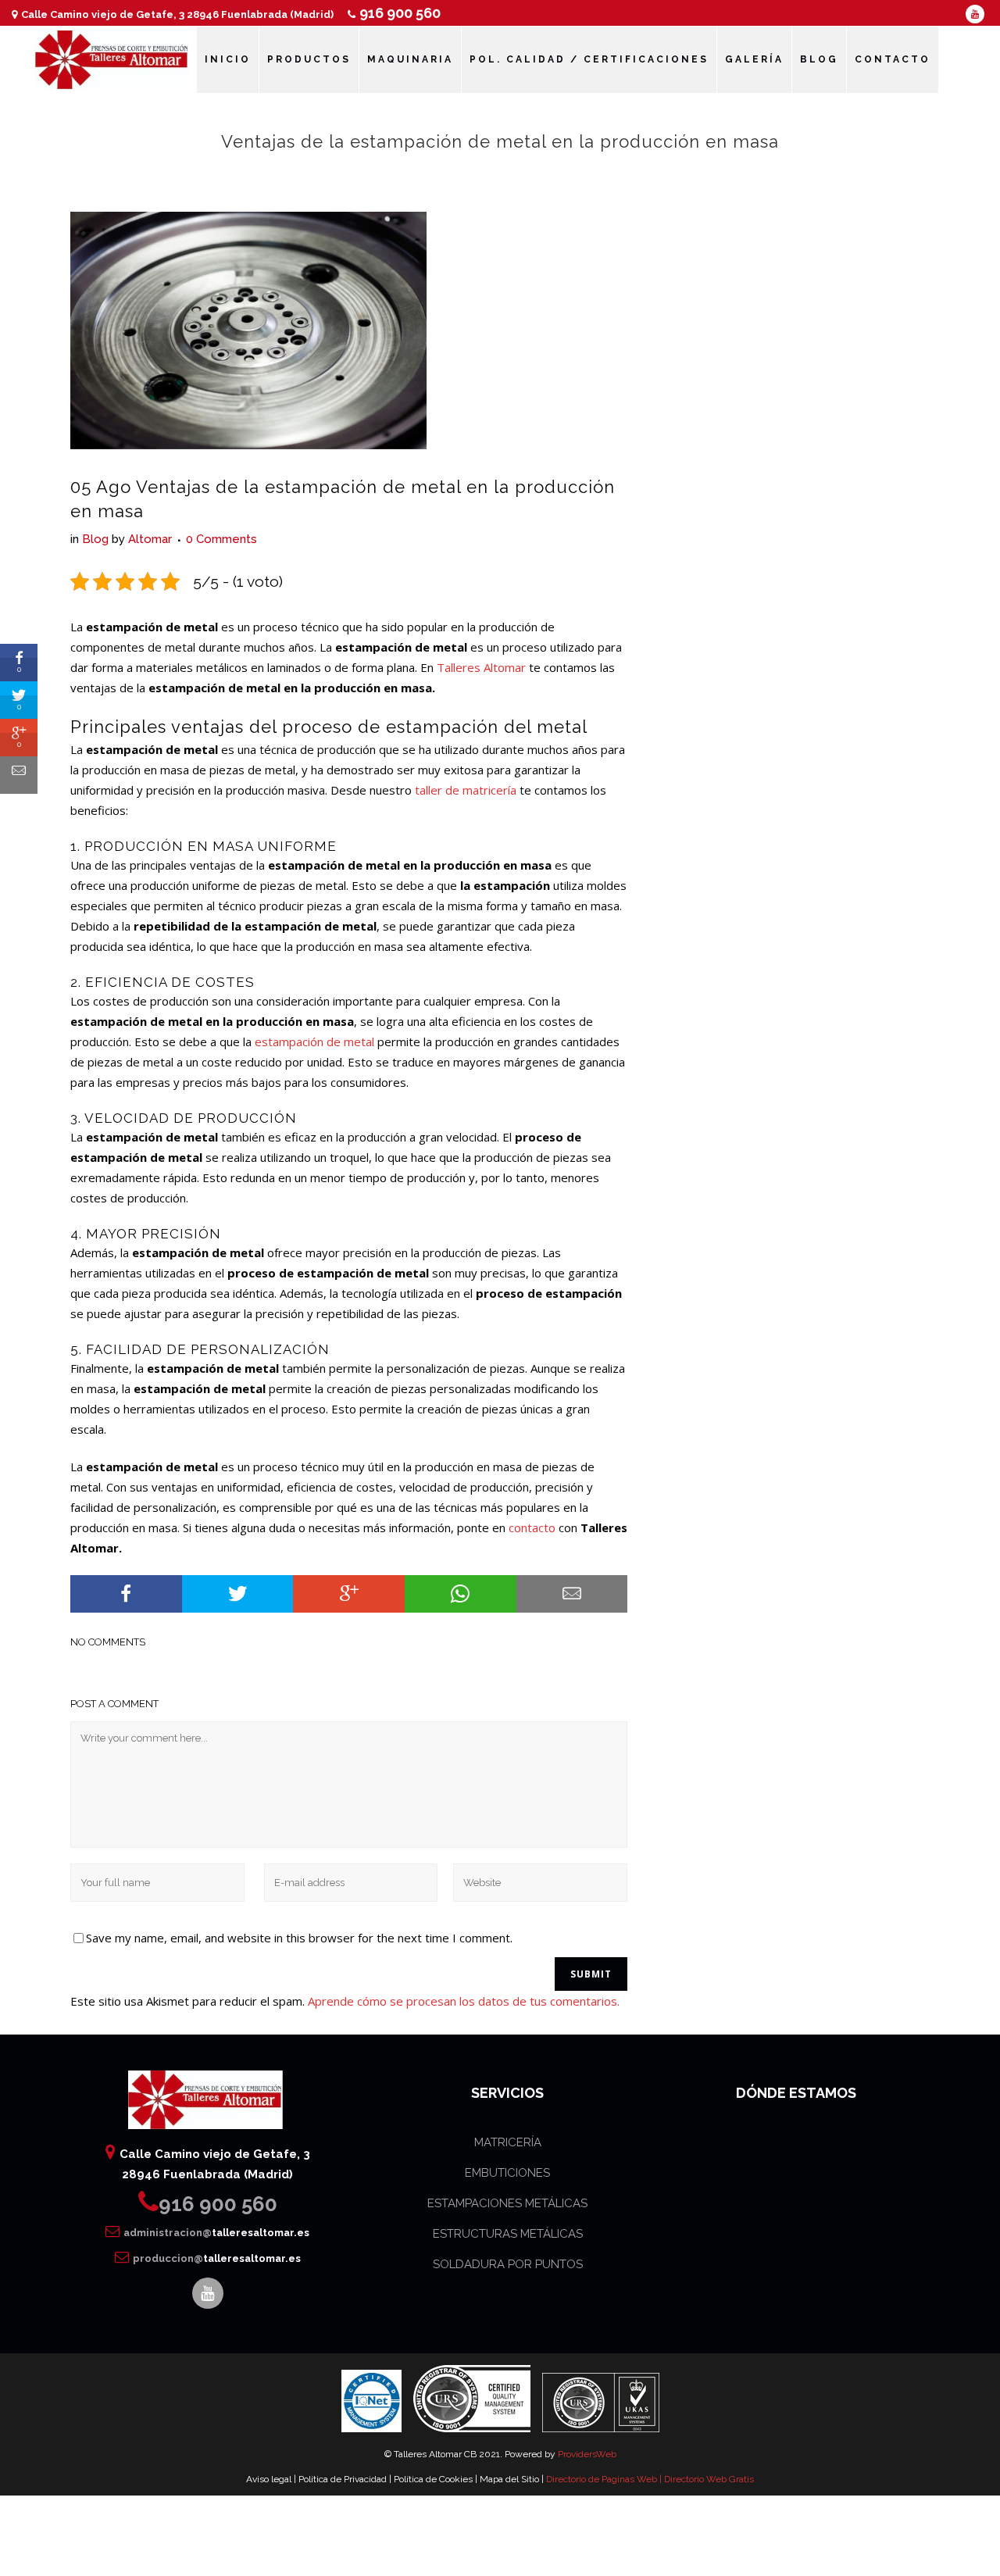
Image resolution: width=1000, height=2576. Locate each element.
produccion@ (217, 2258)
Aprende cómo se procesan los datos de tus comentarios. (464, 2001)
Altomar (150, 539)
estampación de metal (314, 1041)
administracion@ (216, 2233)
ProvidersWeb (587, 2454)
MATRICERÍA (508, 2142)
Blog (95, 539)
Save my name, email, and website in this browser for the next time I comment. (299, 1938)
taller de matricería (466, 790)
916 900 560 (400, 13)
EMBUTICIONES (507, 2173)
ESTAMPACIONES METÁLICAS (507, 2203)
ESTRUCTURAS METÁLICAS (508, 2234)
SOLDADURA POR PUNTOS (508, 2264)
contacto (532, 1527)
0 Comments (221, 539)
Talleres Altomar (481, 667)
